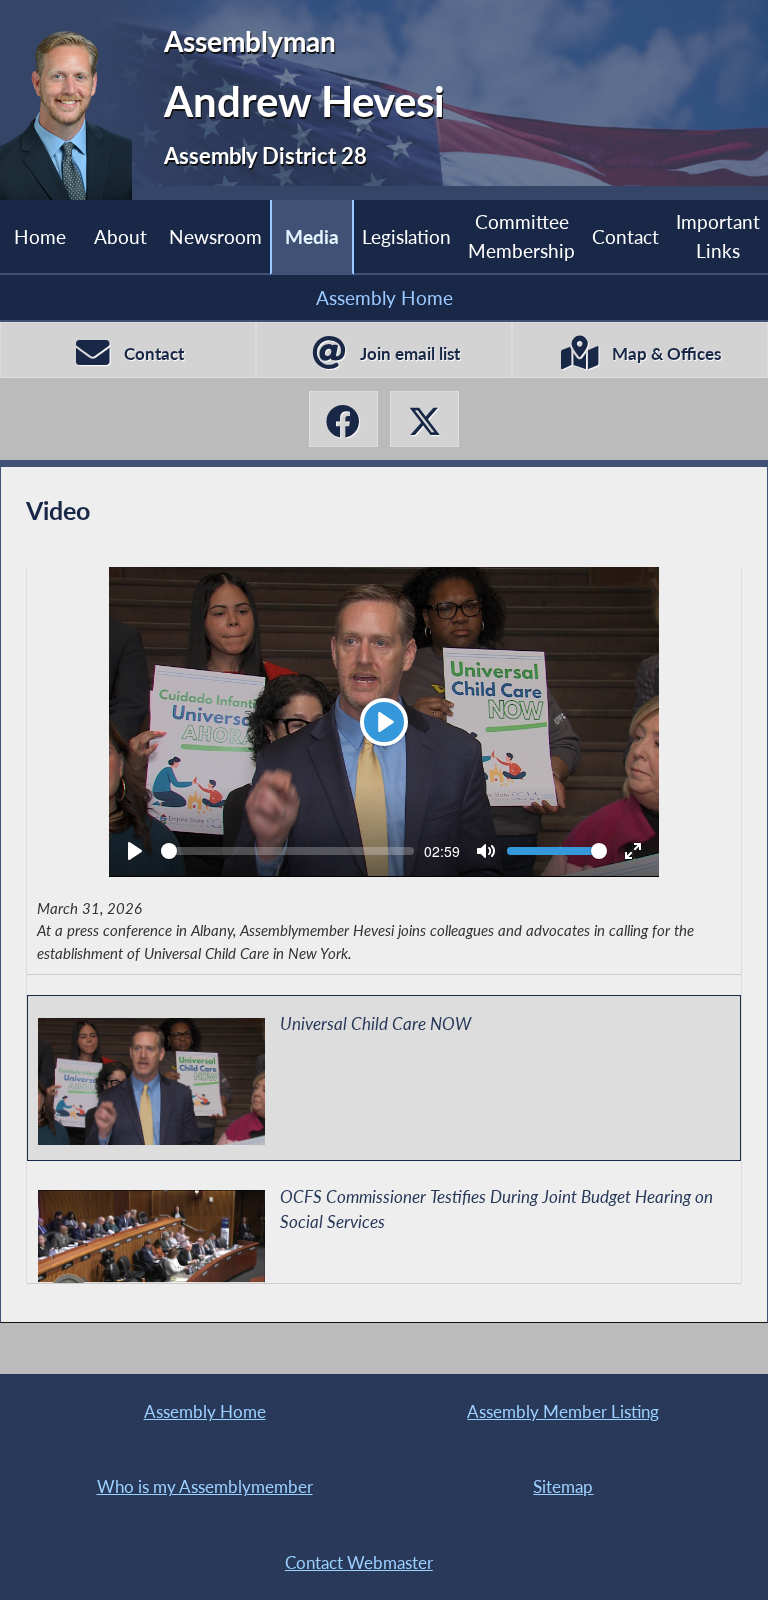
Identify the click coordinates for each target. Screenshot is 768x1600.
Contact (625, 236)
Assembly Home (384, 297)
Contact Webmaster (359, 1562)
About (120, 236)
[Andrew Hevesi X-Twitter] (424, 419)
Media (312, 236)
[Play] (135, 851)
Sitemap (563, 1486)
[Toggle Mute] (486, 851)
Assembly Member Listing (563, 1411)
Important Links (718, 235)
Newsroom (215, 236)
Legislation (406, 236)
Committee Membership (521, 235)
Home (40, 236)
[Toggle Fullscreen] (633, 851)
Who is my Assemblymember (205, 1486)
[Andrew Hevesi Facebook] (343, 419)
